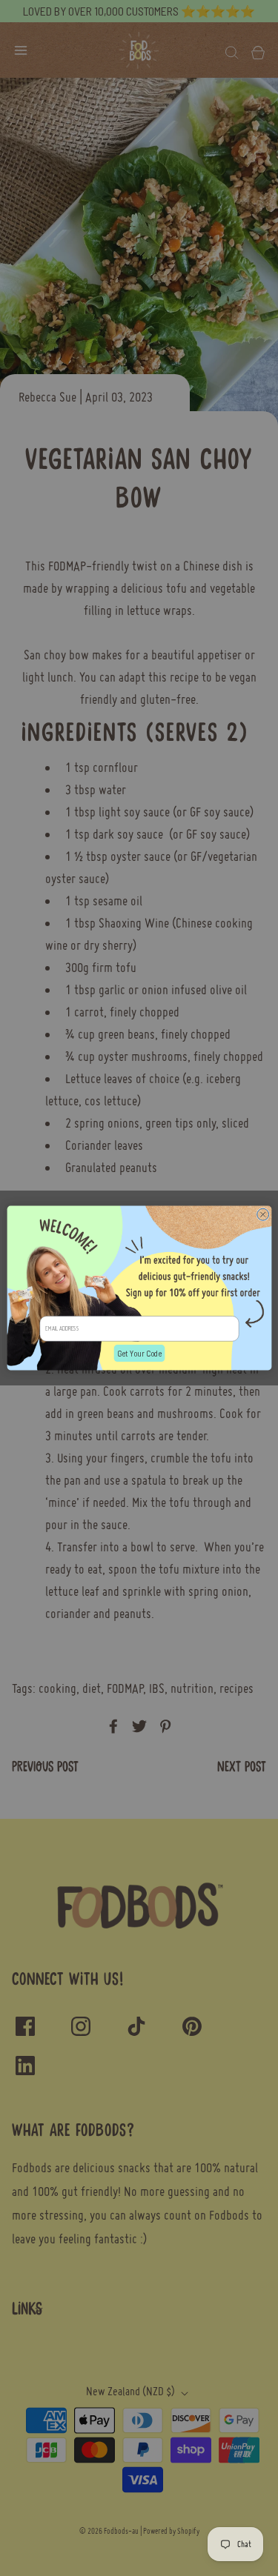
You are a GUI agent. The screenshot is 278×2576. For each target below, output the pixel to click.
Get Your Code (139, 1353)
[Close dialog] (262, 1214)
